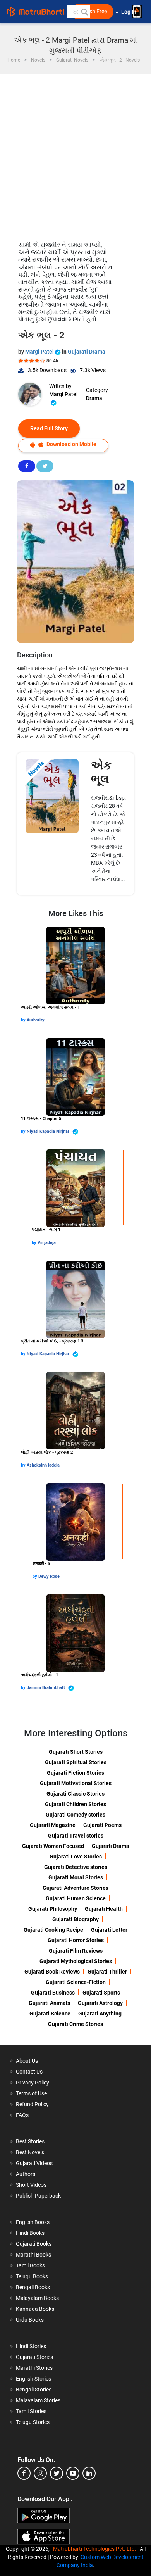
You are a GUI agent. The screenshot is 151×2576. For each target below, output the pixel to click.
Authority (36, 1020)
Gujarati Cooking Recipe (53, 1930)
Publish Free (92, 11)
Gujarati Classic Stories (75, 1794)
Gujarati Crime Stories (75, 2024)
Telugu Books (32, 2276)
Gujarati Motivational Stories (76, 1783)
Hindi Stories (31, 2346)
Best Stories (30, 2141)
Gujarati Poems (102, 1825)
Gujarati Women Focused (53, 1846)
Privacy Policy (33, 2083)
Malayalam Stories (38, 2400)
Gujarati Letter (109, 1930)
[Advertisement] (75, 154)
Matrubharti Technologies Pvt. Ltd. (96, 2549)
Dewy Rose (49, 1576)
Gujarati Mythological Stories (76, 1961)
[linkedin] (89, 2473)
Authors (26, 2174)
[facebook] (24, 2473)
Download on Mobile (71, 444)
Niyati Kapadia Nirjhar (49, 1131)
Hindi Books (30, 2233)
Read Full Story (49, 428)
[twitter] (57, 2473)
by (24, 1020)
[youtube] (73, 2473)
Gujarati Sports (101, 1993)
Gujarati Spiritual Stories (76, 1762)
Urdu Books (30, 2320)
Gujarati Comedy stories (75, 1815)
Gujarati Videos (34, 2163)
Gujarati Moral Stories (76, 1877)
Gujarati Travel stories (76, 1836)
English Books (33, 2222)
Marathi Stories (34, 2368)
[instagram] (40, 2473)
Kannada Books (35, 2309)
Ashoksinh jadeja (43, 1465)
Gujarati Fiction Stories (75, 1773)
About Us (27, 2061)
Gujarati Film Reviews (76, 1951)
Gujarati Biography (75, 1919)
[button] (84, 12)
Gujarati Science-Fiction (76, 1982)
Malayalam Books (37, 2298)
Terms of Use (31, 2093)
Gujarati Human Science (76, 1898)
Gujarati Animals (49, 2003)
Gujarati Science (50, 2014)
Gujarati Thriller (107, 1972)
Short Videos (31, 2185)
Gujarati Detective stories (76, 1867)
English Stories (33, 2379)
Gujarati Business (53, 1993)
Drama (94, 398)
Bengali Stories (34, 2390)
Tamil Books (30, 2265)
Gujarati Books (34, 2244)
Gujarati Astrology (100, 2003)
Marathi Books (33, 2255)
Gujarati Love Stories (76, 1857)
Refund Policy (32, 2104)
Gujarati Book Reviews (52, 1972)
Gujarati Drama (87, 352)
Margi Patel (40, 352)
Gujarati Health (104, 1909)
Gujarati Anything (100, 2014)
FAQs (22, 2115)
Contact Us (29, 2072)
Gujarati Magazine (53, 1825)
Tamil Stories (31, 2411)
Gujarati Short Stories (76, 1752)
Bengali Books (33, 2287)
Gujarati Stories (34, 2357)
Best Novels (30, 2152)
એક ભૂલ (101, 772)
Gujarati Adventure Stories (75, 1888)
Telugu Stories (33, 2422)
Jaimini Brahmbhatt (46, 1688)
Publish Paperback (38, 2196)
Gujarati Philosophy (53, 1909)
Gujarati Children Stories (75, 1804)
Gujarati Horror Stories (76, 1940)
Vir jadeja (47, 1243)
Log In (129, 12)
